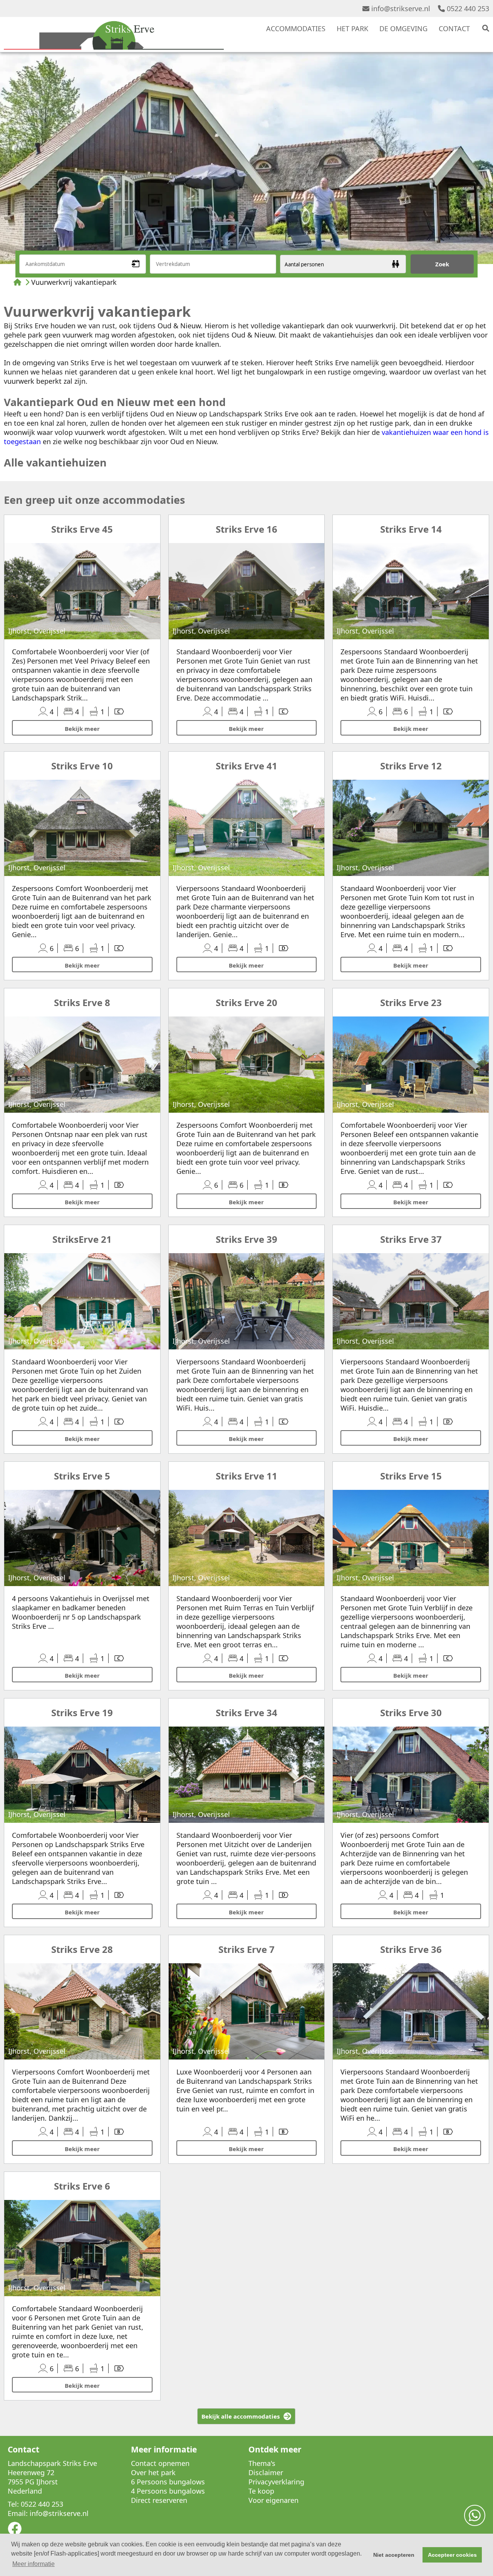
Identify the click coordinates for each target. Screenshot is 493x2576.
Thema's (262, 2463)
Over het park (153, 2472)
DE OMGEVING (403, 28)
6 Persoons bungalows (168, 2482)
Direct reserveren (159, 2500)
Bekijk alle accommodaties (241, 2416)
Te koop (261, 2491)
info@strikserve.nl (401, 8)
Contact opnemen (160, 2463)
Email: (18, 2513)
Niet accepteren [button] (394, 2555)
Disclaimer (266, 2472)
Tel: (13, 2504)
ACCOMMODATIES (296, 28)
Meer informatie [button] (34, 2564)
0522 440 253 (468, 8)
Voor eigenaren (273, 2500)
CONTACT (454, 28)
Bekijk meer (82, 729)
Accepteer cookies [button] (452, 2555)
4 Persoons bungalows (168, 2491)
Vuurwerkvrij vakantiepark (74, 282)
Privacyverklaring (276, 2482)
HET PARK (352, 28)
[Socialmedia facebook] (15, 2531)
